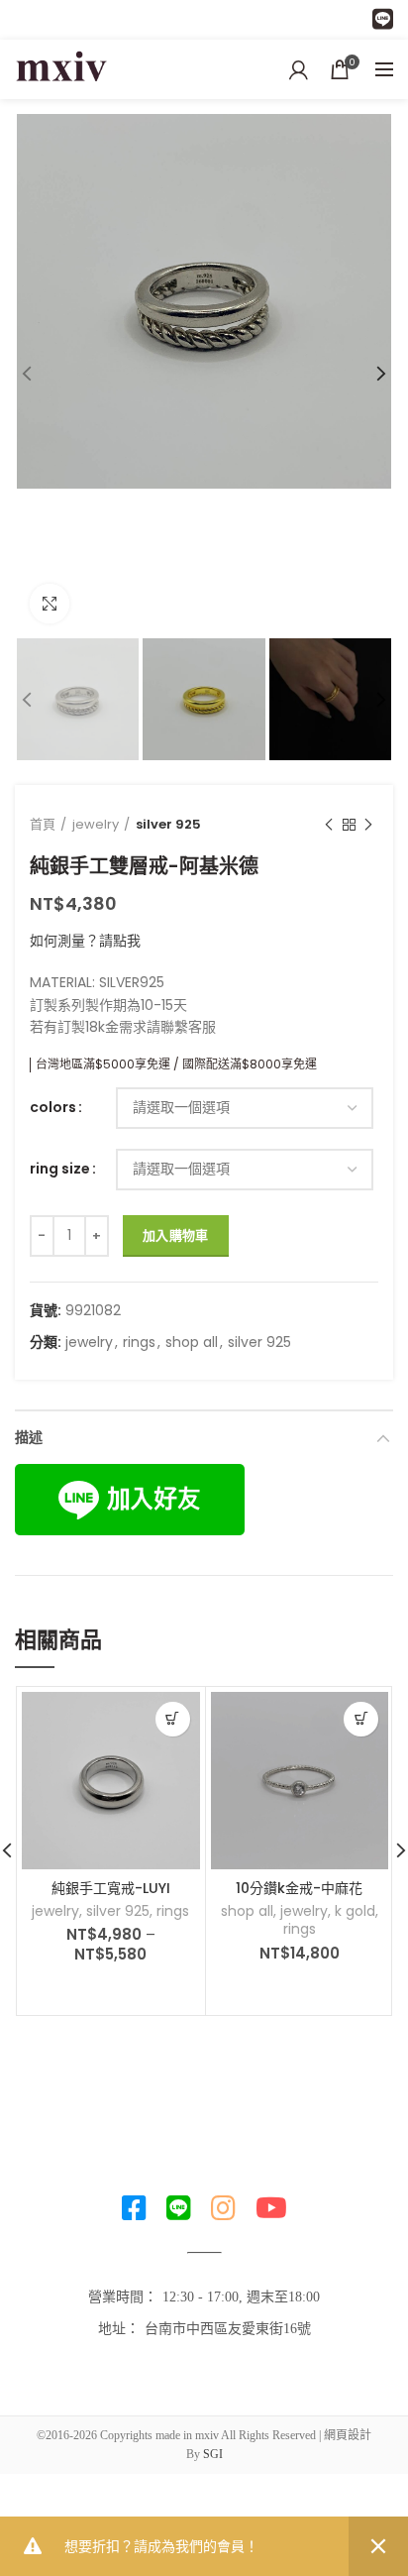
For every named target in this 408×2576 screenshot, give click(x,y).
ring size (60, 1169)
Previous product (329, 825)
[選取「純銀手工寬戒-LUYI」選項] (173, 1719)
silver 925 (168, 824)
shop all (192, 1343)
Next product (368, 825)
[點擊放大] (50, 604)
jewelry (96, 824)
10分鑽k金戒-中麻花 (299, 1888)
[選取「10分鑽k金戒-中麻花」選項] (361, 1719)
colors (53, 1108)
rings (139, 1343)
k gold (355, 1911)
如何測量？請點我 (85, 941)
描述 (29, 1437)
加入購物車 (176, 1235)
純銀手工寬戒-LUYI (111, 1888)
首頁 (43, 824)
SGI (213, 2454)
